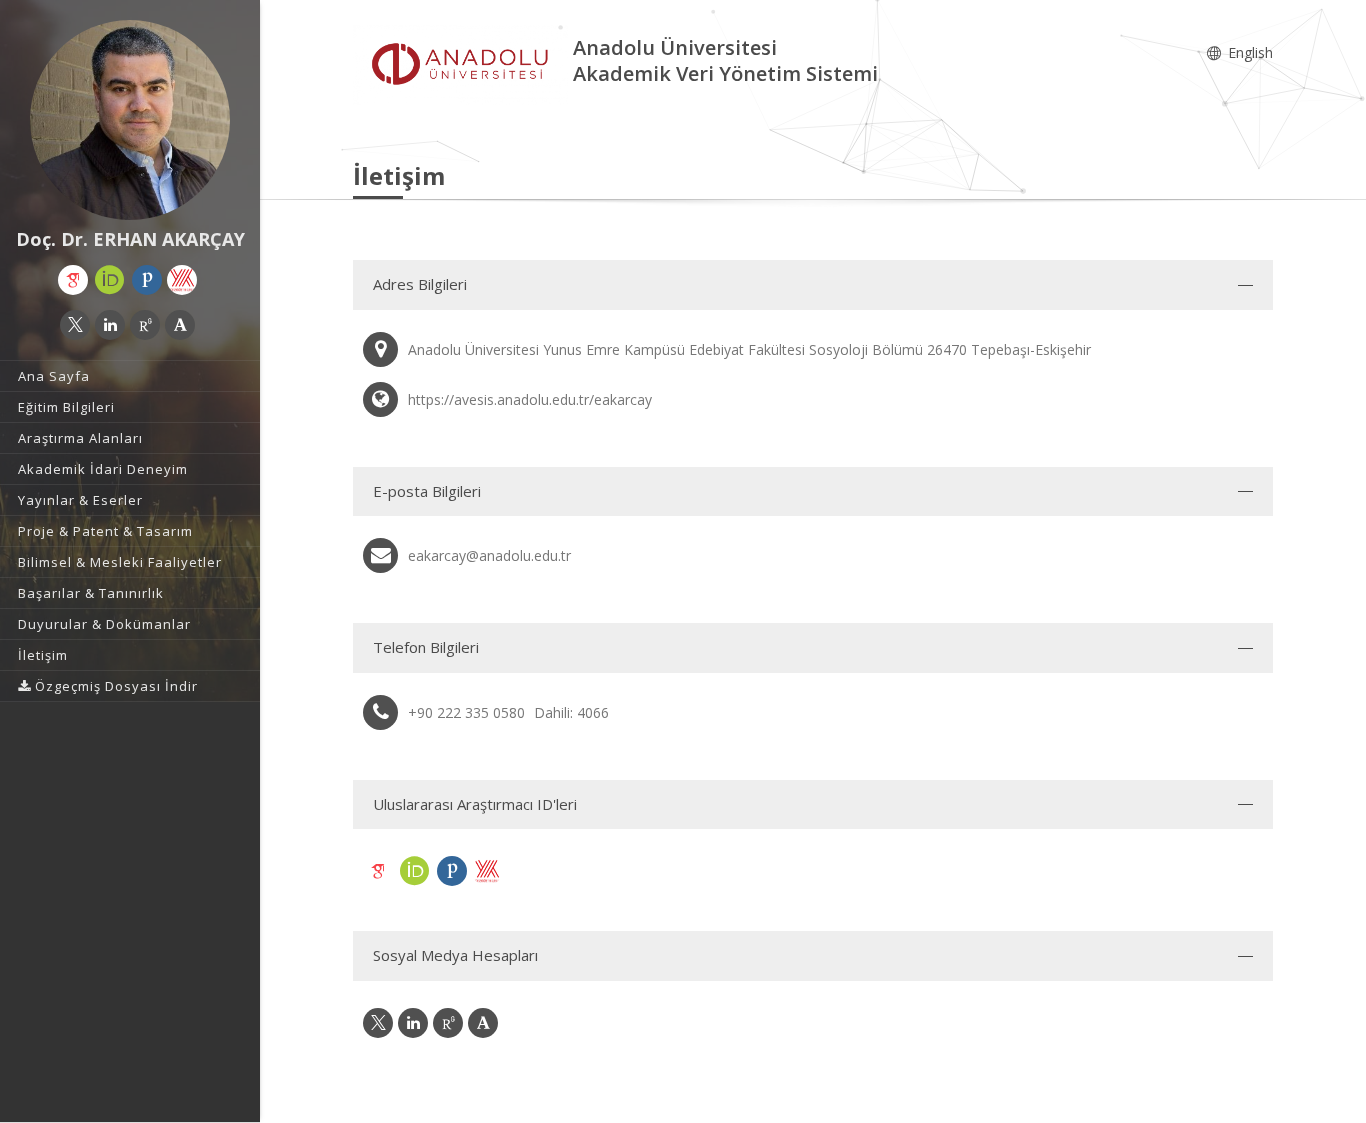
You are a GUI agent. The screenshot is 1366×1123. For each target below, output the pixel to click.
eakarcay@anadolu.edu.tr (489, 555)
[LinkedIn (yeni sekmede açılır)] (110, 325)
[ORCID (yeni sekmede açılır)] (110, 280)
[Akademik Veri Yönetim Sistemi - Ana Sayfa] (463, 63)
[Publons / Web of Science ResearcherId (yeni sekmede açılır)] (147, 280)
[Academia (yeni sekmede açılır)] (180, 325)
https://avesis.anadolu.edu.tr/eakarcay (530, 399)
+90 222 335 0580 (466, 712)
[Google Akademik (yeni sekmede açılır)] (73, 280)
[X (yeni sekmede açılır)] (75, 325)
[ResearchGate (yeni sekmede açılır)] (145, 325)
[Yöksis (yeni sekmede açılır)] (182, 280)
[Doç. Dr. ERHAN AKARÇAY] (130, 120)
